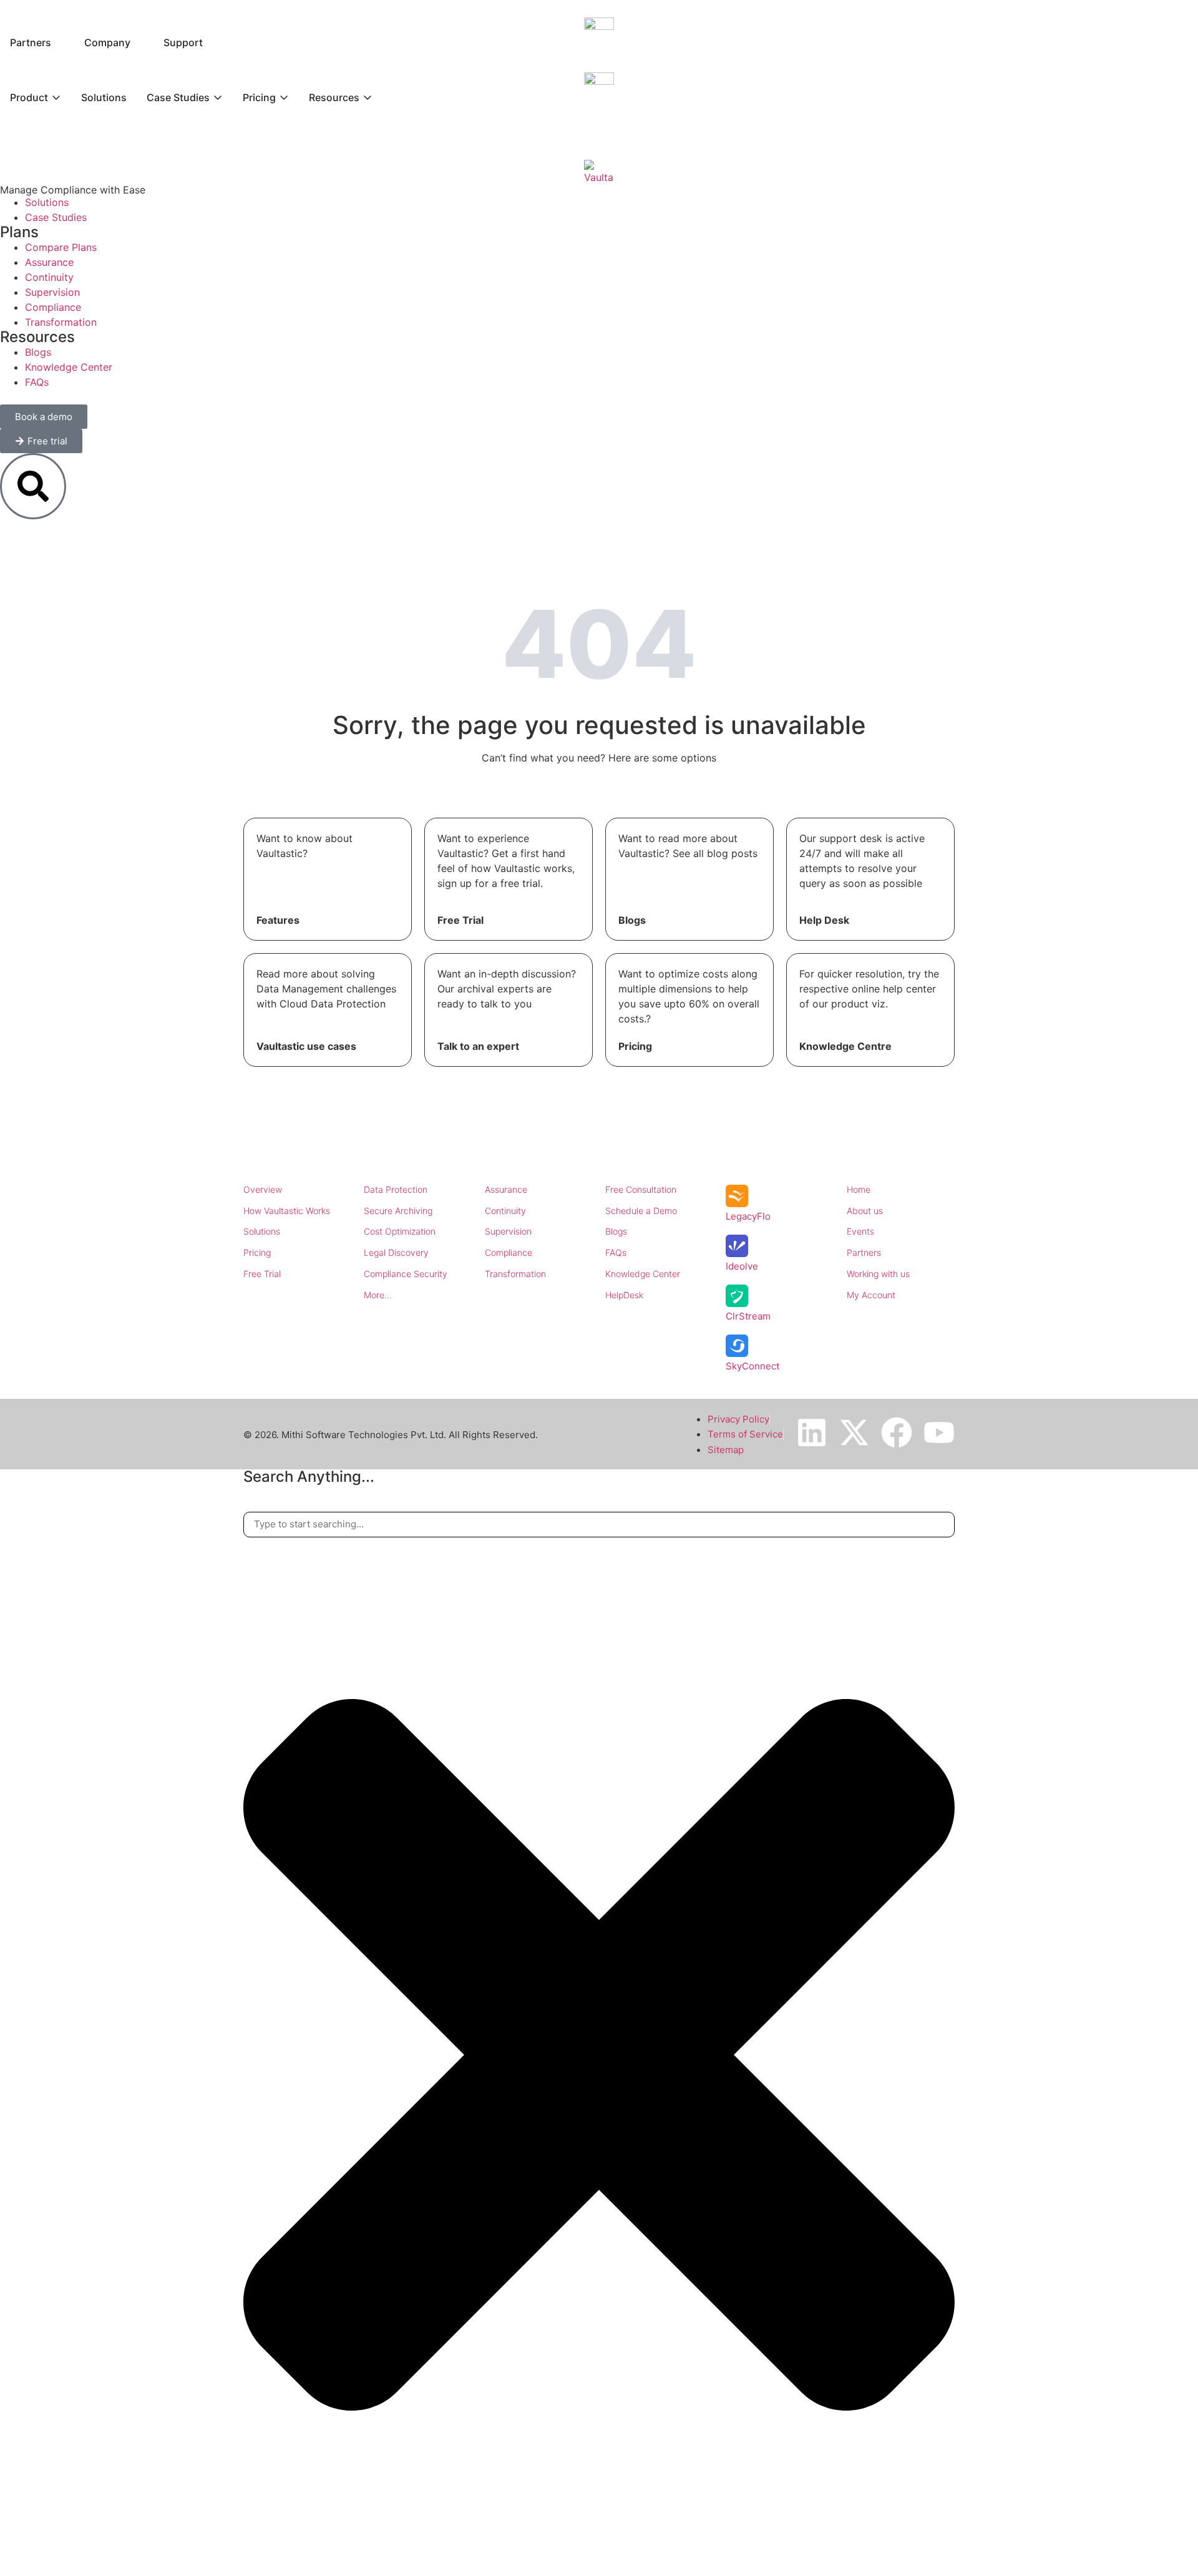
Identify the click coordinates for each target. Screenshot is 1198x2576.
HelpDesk (624, 1295)
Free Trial (460, 920)
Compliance (509, 1252)
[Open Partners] (59, 42)
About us (865, 1211)
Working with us (878, 1274)
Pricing (635, 1046)
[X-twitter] (854, 1432)
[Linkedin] (812, 1432)
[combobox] (599, 1525)
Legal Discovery (396, 1252)
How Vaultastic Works (287, 1211)
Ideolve (742, 1266)
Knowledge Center (643, 1274)
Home (859, 1189)
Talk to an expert (478, 1046)
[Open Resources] (368, 97)
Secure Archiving (398, 1211)
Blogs (632, 920)
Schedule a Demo (641, 1211)
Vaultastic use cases (306, 1046)
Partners (864, 1252)
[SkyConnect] (737, 1346)
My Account (871, 1295)
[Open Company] (139, 42)
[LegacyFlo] (737, 1196)
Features (278, 920)
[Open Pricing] (284, 97)
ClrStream (748, 1316)
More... (378, 1295)
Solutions (262, 1231)
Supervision (508, 1231)
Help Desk (824, 920)
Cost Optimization (400, 1231)
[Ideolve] (737, 1246)
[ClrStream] (737, 1296)
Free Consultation (641, 1189)
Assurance (506, 1189)
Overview (263, 1189)
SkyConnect (752, 1366)
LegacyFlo (748, 1216)
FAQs (616, 1252)
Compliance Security (406, 1274)
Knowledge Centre (845, 1046)
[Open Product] (56, 97)
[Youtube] (939, 1432)
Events (860, 1231)
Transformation (515, 1274)
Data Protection (396, 1189)
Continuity (505, 1211)
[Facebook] (897, 1432)
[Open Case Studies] (218, 97)
